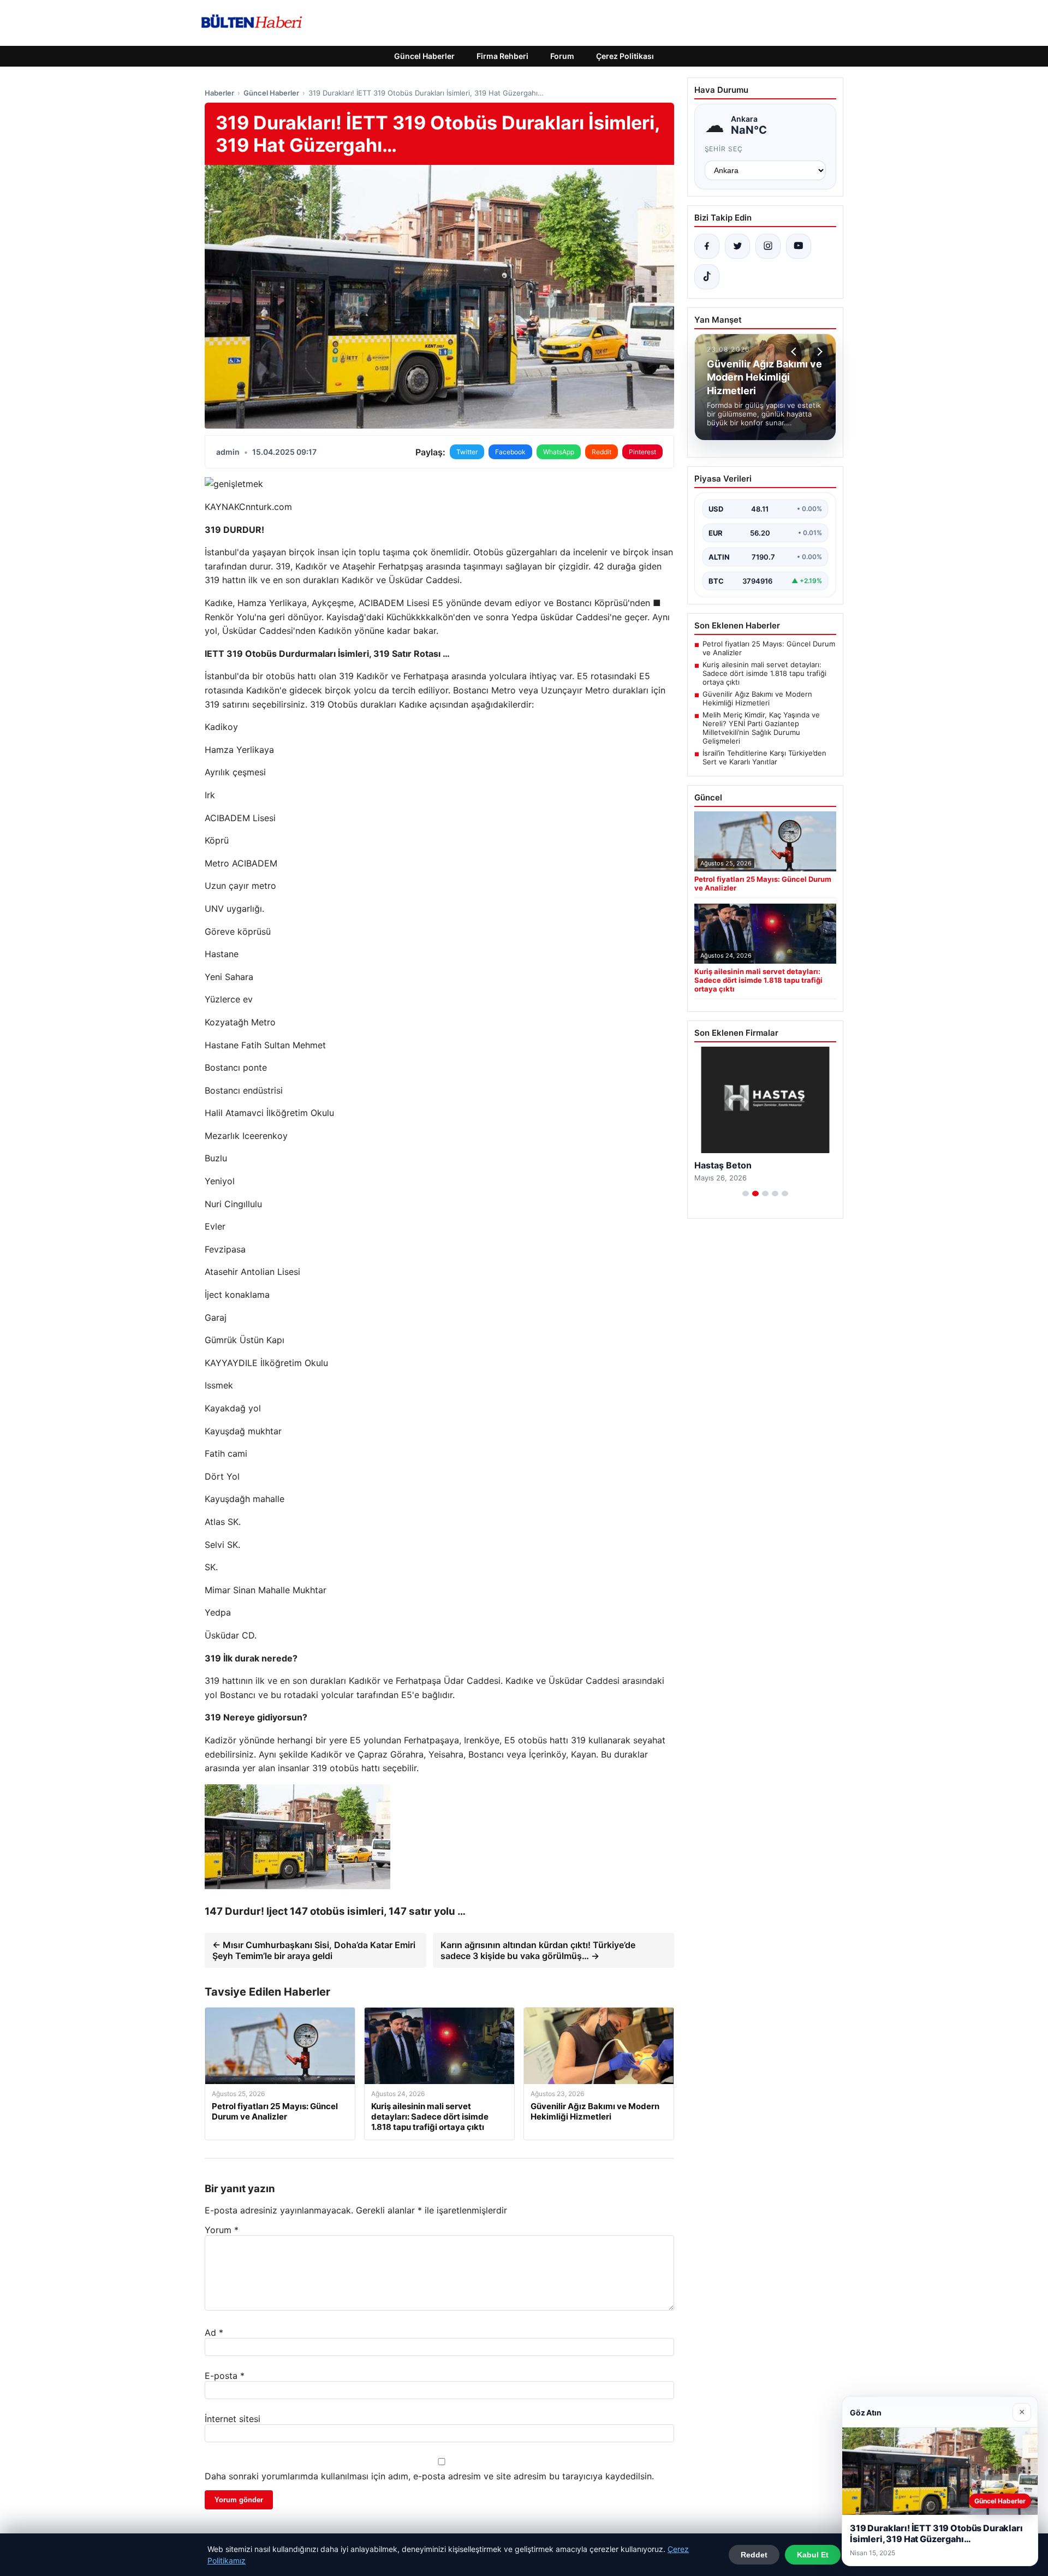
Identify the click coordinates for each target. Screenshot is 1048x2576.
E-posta (225, 2376)
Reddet (754, 2555)
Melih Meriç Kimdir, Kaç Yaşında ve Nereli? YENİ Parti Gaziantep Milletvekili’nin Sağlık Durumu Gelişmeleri (761, 728)
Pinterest (642, 452)
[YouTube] (799, 246)
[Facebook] (707, 246)
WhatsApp (559, 452)
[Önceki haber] (795, 352)
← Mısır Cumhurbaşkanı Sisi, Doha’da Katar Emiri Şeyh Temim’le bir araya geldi (314, 1950)
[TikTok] (707, 277)
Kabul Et (813, 2555)
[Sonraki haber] (818, 352)
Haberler (219, 93)
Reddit (602, 452)
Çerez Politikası (625, 56)
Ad (214, 2332)
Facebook (510, 452)
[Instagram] (768, 246)
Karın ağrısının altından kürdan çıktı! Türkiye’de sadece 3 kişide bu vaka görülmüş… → (538, 1950)
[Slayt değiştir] (746, 1194)
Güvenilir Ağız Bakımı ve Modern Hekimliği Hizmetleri (757, 698)
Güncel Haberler (424, 56)
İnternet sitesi (233, 2419)
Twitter (467, 452)
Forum (562, 56)
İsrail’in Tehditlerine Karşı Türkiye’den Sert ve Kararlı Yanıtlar (764, 757)
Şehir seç (724, 149)
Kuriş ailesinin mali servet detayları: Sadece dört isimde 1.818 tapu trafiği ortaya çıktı (764, 673)
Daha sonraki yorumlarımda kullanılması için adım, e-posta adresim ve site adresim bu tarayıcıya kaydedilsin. (429, 2476)
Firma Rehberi (502, 56)
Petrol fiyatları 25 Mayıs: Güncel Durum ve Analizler (769, 648)
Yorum (222, 2230)
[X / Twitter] (737, 246)
